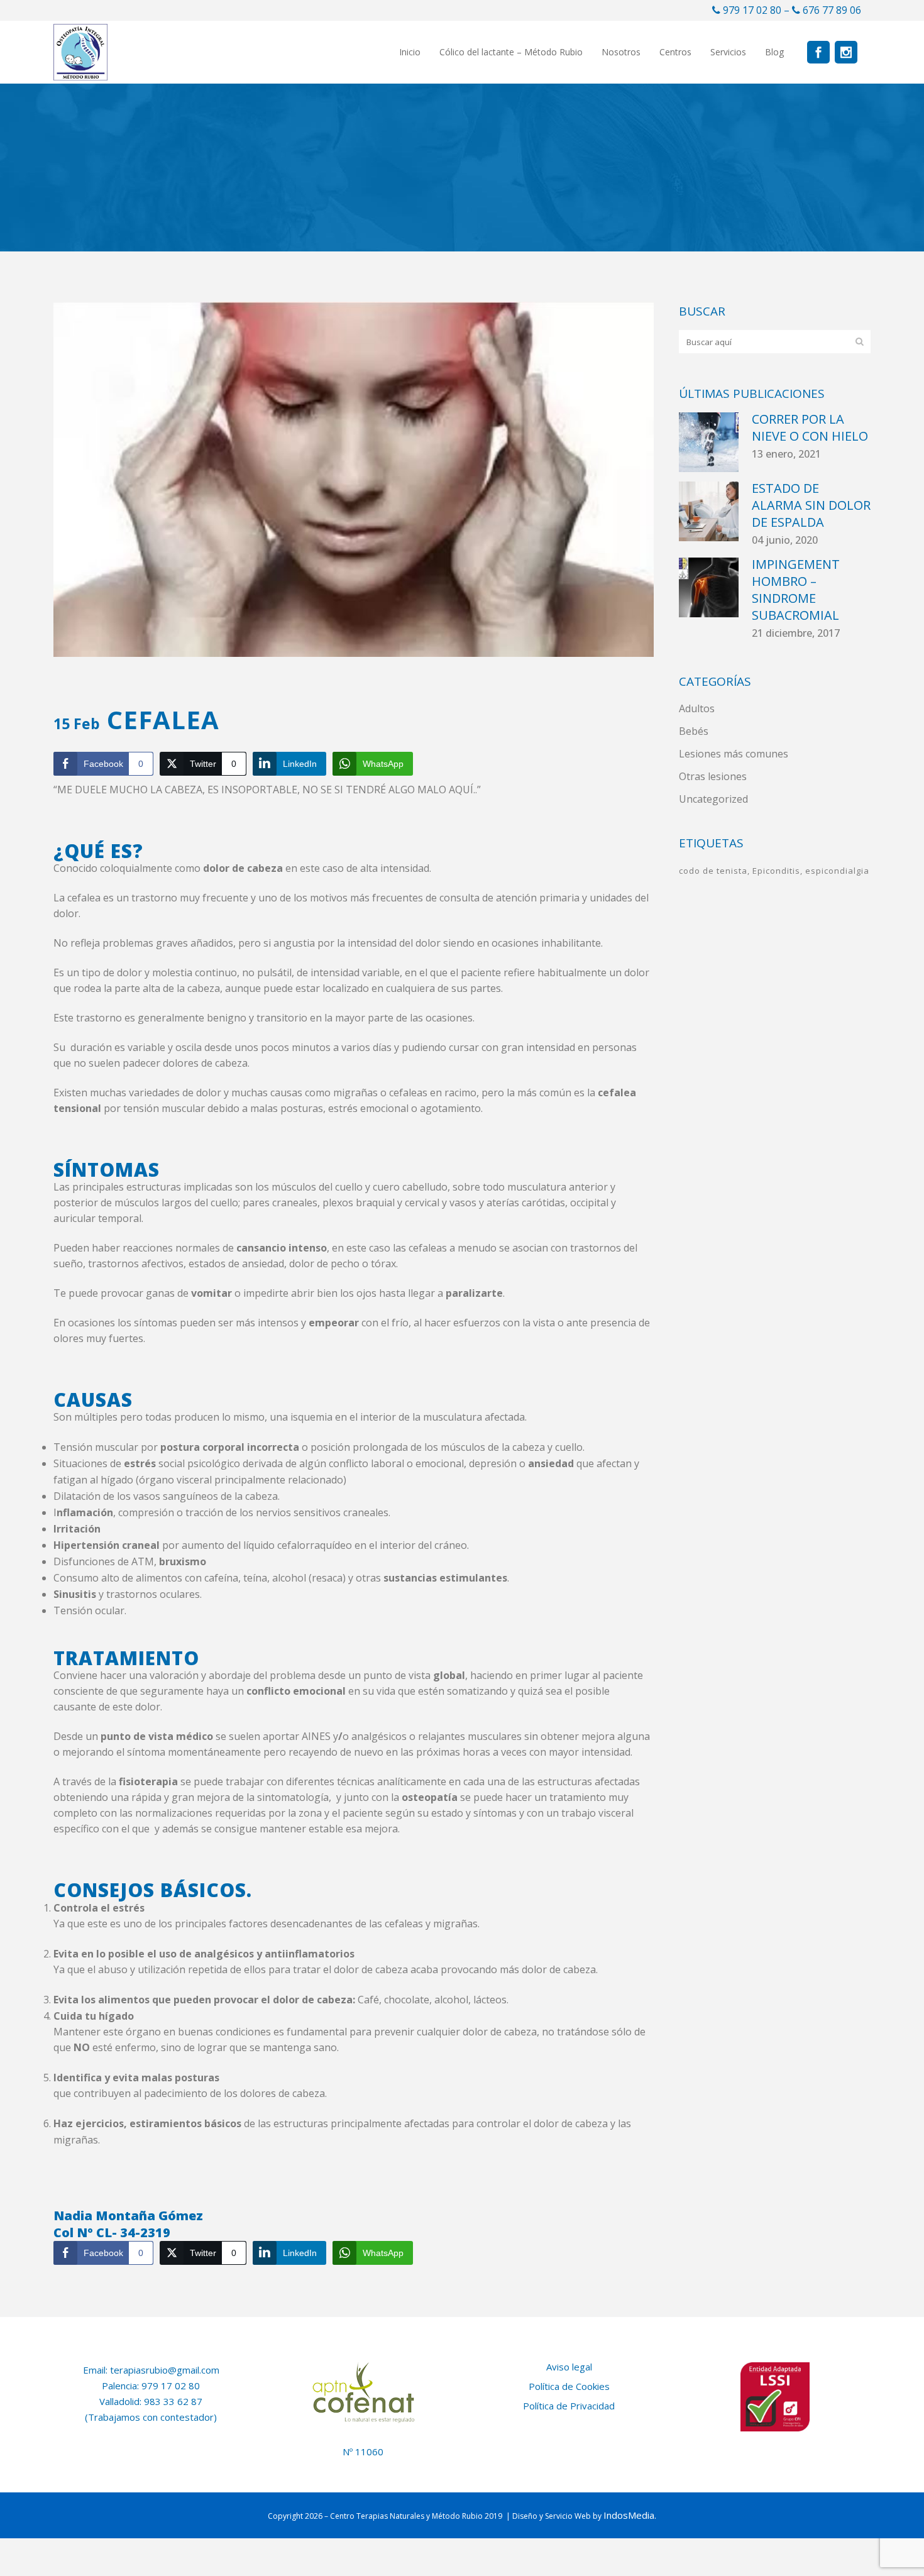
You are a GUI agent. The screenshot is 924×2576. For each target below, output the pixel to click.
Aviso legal (569, 2367)
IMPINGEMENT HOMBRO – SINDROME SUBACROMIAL (796, 590)
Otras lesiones (713, 776)
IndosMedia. (630, 2515)
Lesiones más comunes (734, 754)
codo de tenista (713, 871)
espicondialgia (837, 871)
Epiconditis (776, 871)
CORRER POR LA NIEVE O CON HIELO (810, 427)
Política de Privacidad (569, 2406)
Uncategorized (713, 799)
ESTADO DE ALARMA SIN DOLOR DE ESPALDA (811, 505)
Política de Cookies (569, 2386)
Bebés (694, 731)
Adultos (697, 708)
